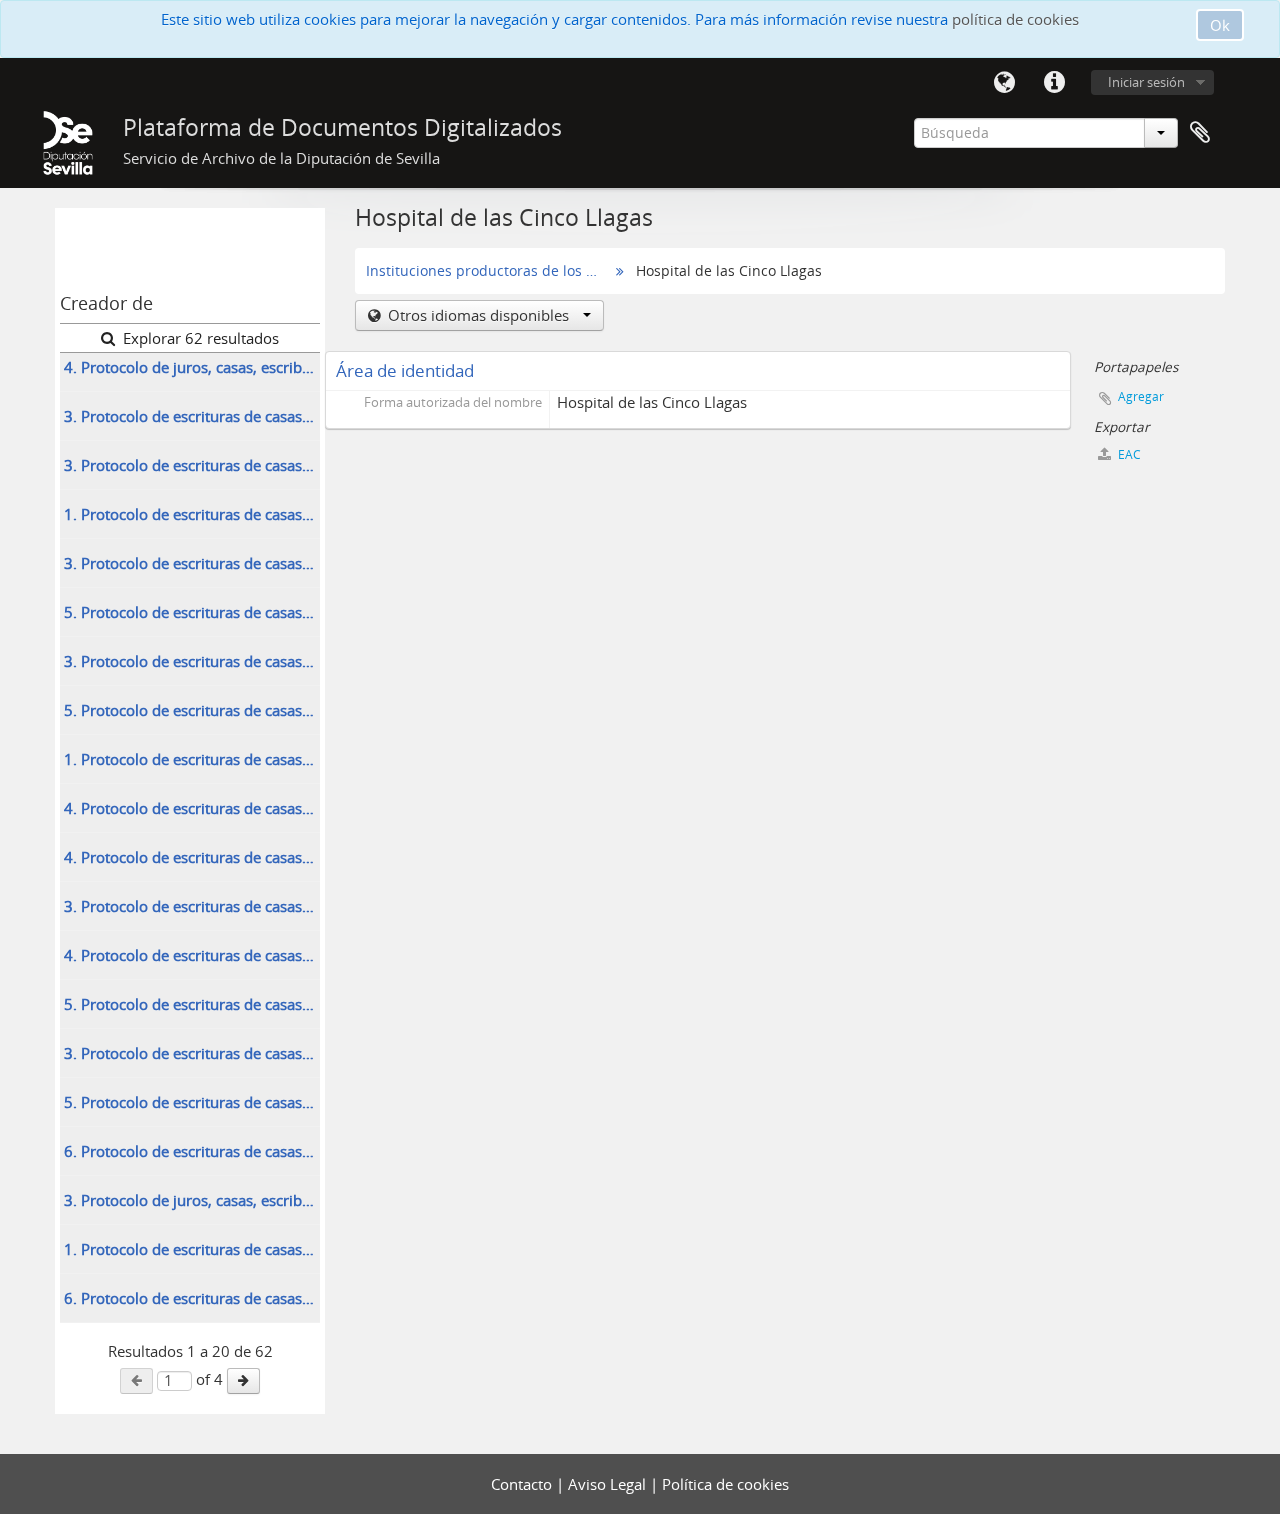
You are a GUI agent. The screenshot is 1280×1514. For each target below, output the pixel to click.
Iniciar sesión (1146, 82)
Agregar (1141, 396)
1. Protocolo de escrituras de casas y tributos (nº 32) (192, 759)
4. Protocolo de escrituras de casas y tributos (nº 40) (192, 857)
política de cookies (1015, 19)
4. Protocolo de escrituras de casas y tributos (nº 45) (192, 955)
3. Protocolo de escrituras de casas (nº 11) (192, 416)
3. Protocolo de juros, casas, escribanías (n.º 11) (192, 1200)
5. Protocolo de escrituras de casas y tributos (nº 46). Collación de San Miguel (192, 1004)
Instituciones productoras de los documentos (485, 271)
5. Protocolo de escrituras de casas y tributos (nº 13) (192, 612)
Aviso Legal (609, 1484)
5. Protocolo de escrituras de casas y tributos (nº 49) (192, 1102)
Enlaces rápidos (1054, 83)
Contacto (523, 1484)
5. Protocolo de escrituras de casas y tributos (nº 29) (192, 710)
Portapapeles (1200, 133)
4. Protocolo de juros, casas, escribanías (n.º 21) (192, 367)
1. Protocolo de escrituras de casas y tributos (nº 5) (192, 514)
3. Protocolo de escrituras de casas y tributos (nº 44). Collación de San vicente (192, 906)
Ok (1220, 25)
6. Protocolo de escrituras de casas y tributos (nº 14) (192, 1298)
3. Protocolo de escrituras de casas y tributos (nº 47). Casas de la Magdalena (192, 1053)
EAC (1128, 454)
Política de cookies (725, 1484)
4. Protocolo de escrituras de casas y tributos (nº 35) (192, 808)
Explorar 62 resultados (199, 338)
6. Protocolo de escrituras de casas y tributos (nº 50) (192, 1151)
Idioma (1004, 83)
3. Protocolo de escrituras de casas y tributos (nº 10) (192, 563)
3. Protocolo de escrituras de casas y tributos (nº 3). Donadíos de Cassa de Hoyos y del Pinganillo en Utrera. (192, 465)
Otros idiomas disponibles (478, 315)
